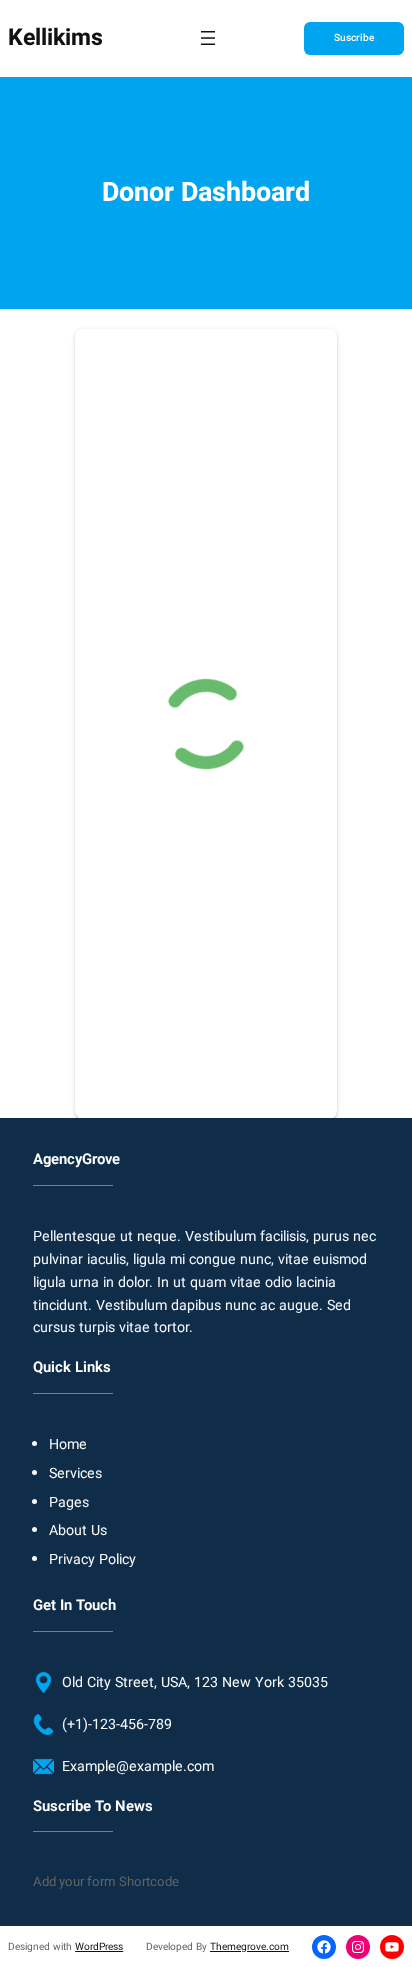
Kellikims (55, 38)
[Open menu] (208, 38)
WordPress (99, 1946)
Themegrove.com (249, 1946)
